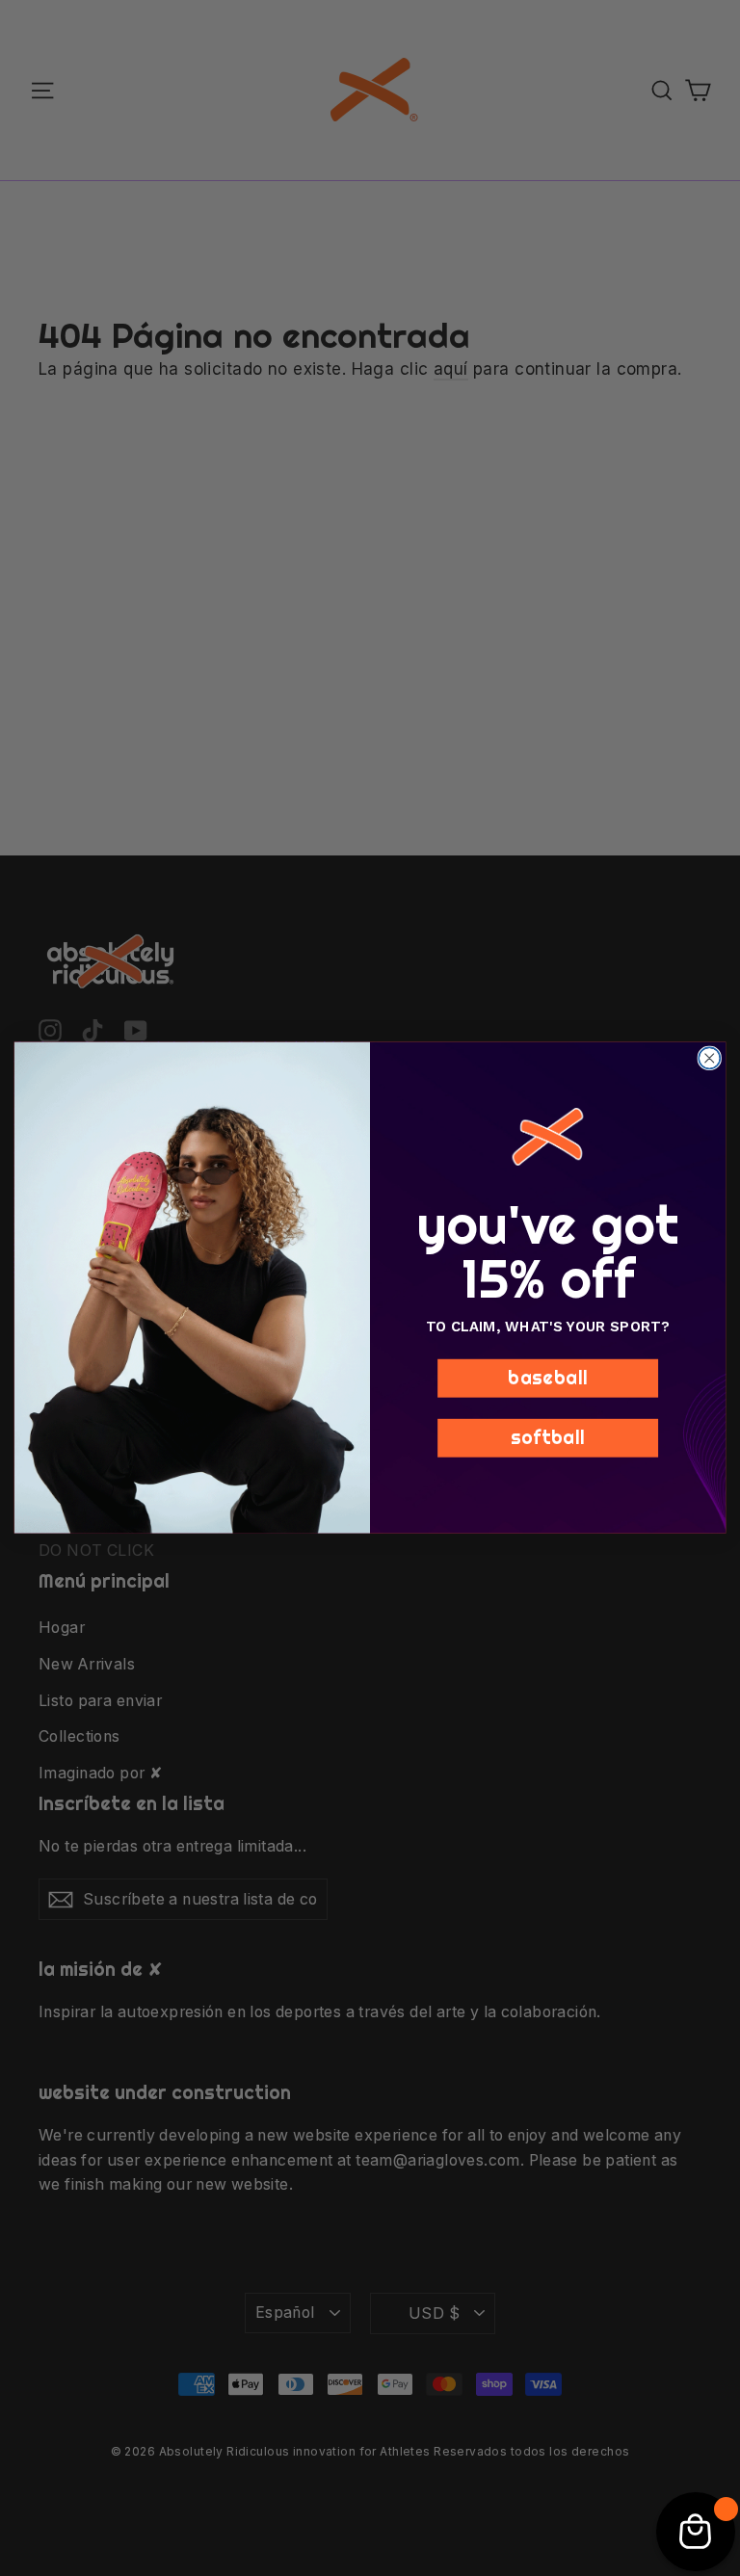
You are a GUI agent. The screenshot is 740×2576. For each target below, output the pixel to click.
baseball (548, 1378)
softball (548, 1437)
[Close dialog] (709, 1059)
